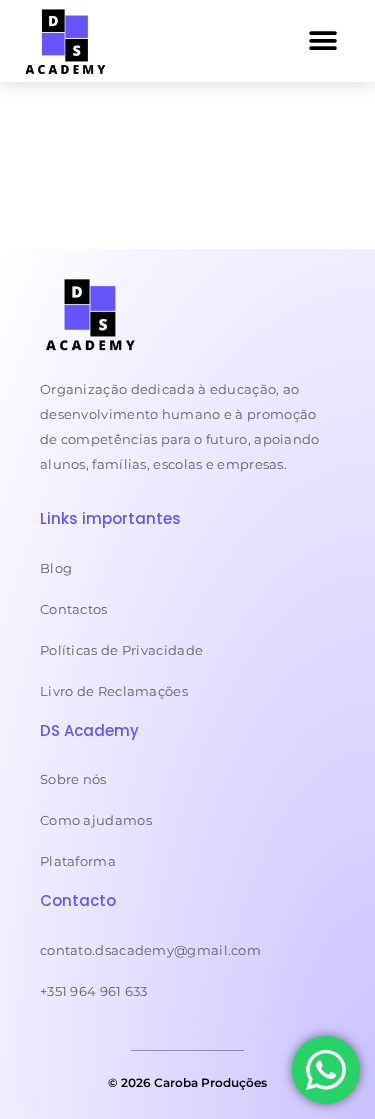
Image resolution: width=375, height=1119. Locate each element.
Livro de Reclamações (114, 691)
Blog (56, 568)
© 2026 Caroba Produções (187, 1082)
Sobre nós (73, 779)
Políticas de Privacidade (121, 650)
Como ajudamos (96, 820)
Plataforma (78, 861)
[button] (323, 40)
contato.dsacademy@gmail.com (150, 950)
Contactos (74, 609)
